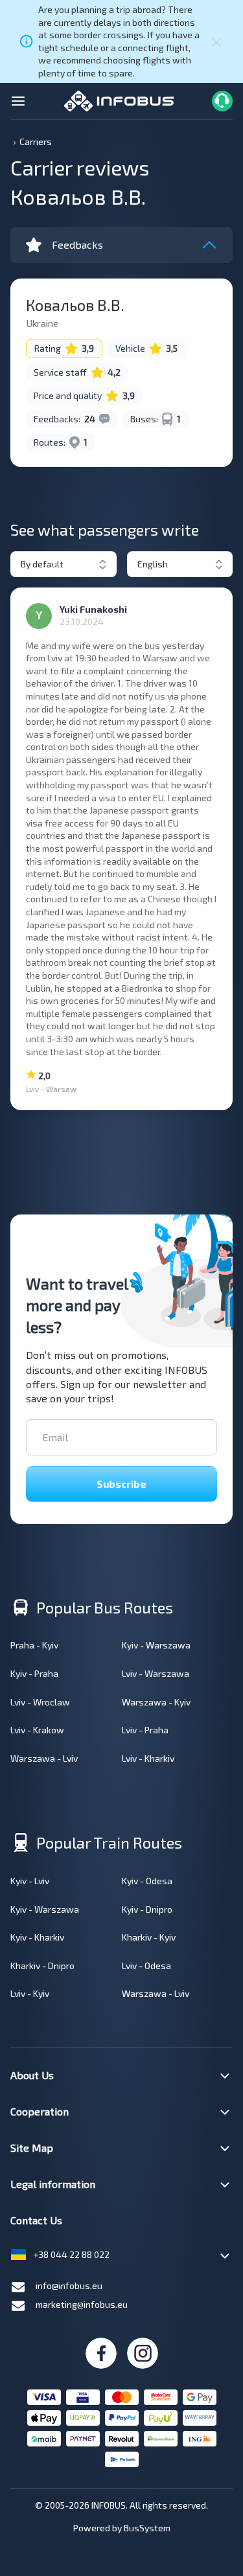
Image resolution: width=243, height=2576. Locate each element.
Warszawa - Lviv (44, 1758)
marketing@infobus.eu (82, 2304)
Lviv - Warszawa (156, 1673)
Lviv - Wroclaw (40, 1702)
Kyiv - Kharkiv (37, 1937)
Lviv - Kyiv (30, 1993)
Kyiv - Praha (34, 1673)
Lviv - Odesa (146, 1966)
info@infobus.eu (69, 2285)
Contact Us (36, 2220)
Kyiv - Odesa (147, 1881)
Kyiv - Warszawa (156, 1645)
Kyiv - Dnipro (147, 1909)
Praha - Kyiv (34, 1645)
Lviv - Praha (145, 1730)
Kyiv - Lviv (30, 1881)
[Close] (216, 41)
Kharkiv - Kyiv (149, 1937)
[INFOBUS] (119, 99)
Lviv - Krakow (37, 1730)
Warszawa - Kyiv (156, 1702)
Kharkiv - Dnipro (42, 1966)
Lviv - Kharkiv (148, 1758)
